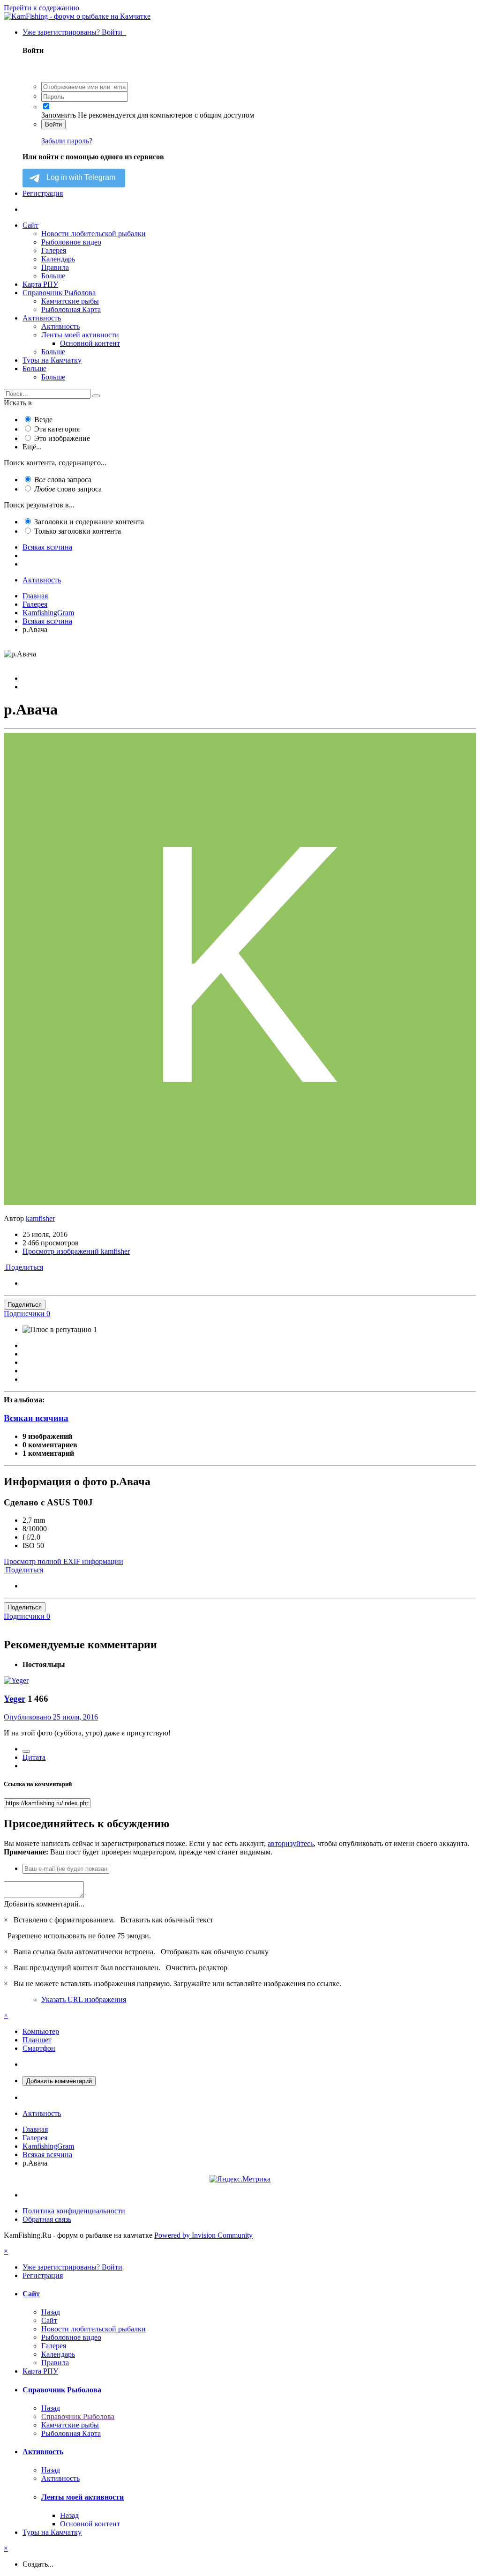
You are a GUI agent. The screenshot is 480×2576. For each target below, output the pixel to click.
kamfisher (40, 1218)
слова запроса (63, 480)
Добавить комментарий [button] (59, 2081)
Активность (42, 318)
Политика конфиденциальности (74, 2211)
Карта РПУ (40, 284)
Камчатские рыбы (70, 301)
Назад (51, 2312)
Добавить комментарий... (44, 1904)
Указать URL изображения (84, 1999)
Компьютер (41, 2031)
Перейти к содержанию (41, 8)
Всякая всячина (36, 1418)
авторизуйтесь (291, 1843)
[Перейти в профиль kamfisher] (240, 1202)
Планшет (37, 2040)
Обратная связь (47, 2219)
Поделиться (23, 1267)
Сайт (30, 225)
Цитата (34, 1757)
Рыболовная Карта (71, 309)
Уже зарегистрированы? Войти (74, 32)
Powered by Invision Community (203, 2235)
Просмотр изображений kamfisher (76, 1251)
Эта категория (57, 429)
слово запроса (68, 489)
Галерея (54, 250)
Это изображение (62, 438)
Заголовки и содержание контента (89, 522)
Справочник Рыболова (59, 293)
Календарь (58, 259)
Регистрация (43, 193)
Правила (55, 267)
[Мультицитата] (26, 1751)
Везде (43, 420)
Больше (53, 276)
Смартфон (39, 2048)
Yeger (15, 1699)
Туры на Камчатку (52, 360)
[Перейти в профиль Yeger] (16, 1680)
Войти (53, 124)
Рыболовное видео (71, 242)
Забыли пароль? (67, 141)
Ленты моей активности (80, 335)
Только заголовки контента (78, 531)
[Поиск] (96, 396)
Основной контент (90, 343)
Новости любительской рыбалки (94, 234)
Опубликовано (51, 1717)
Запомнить (59, 115)
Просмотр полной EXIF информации (64, 1561)
